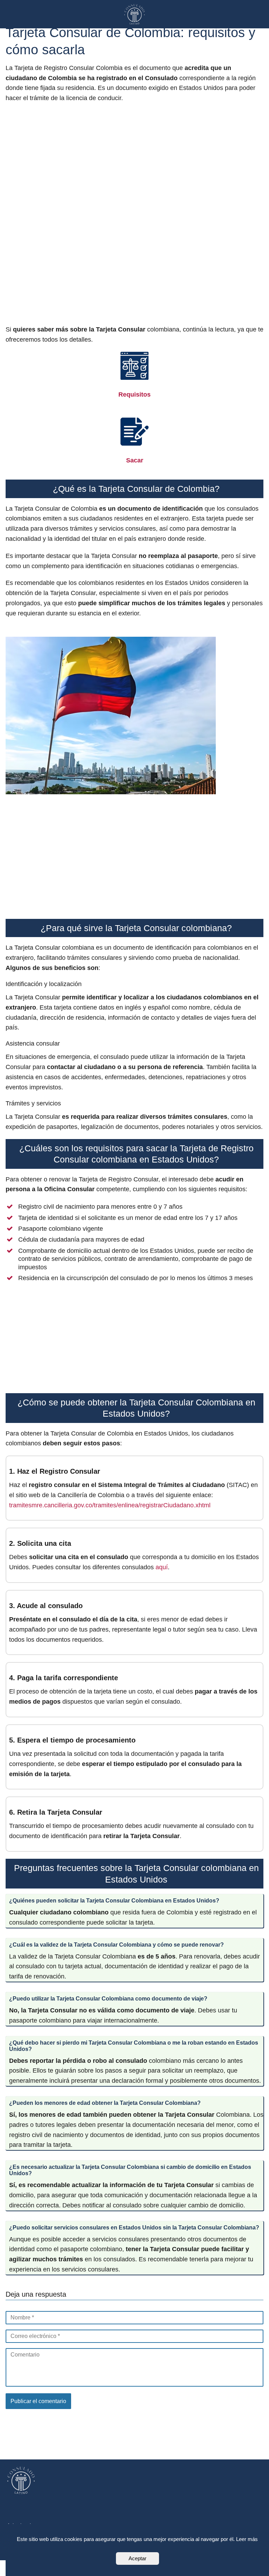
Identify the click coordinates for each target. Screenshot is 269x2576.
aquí (162, 1567)
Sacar (135, 460)
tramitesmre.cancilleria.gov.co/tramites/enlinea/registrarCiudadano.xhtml (110, 1505)
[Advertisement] (134, 215)
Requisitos (134, 395)
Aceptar (137, 2558)
